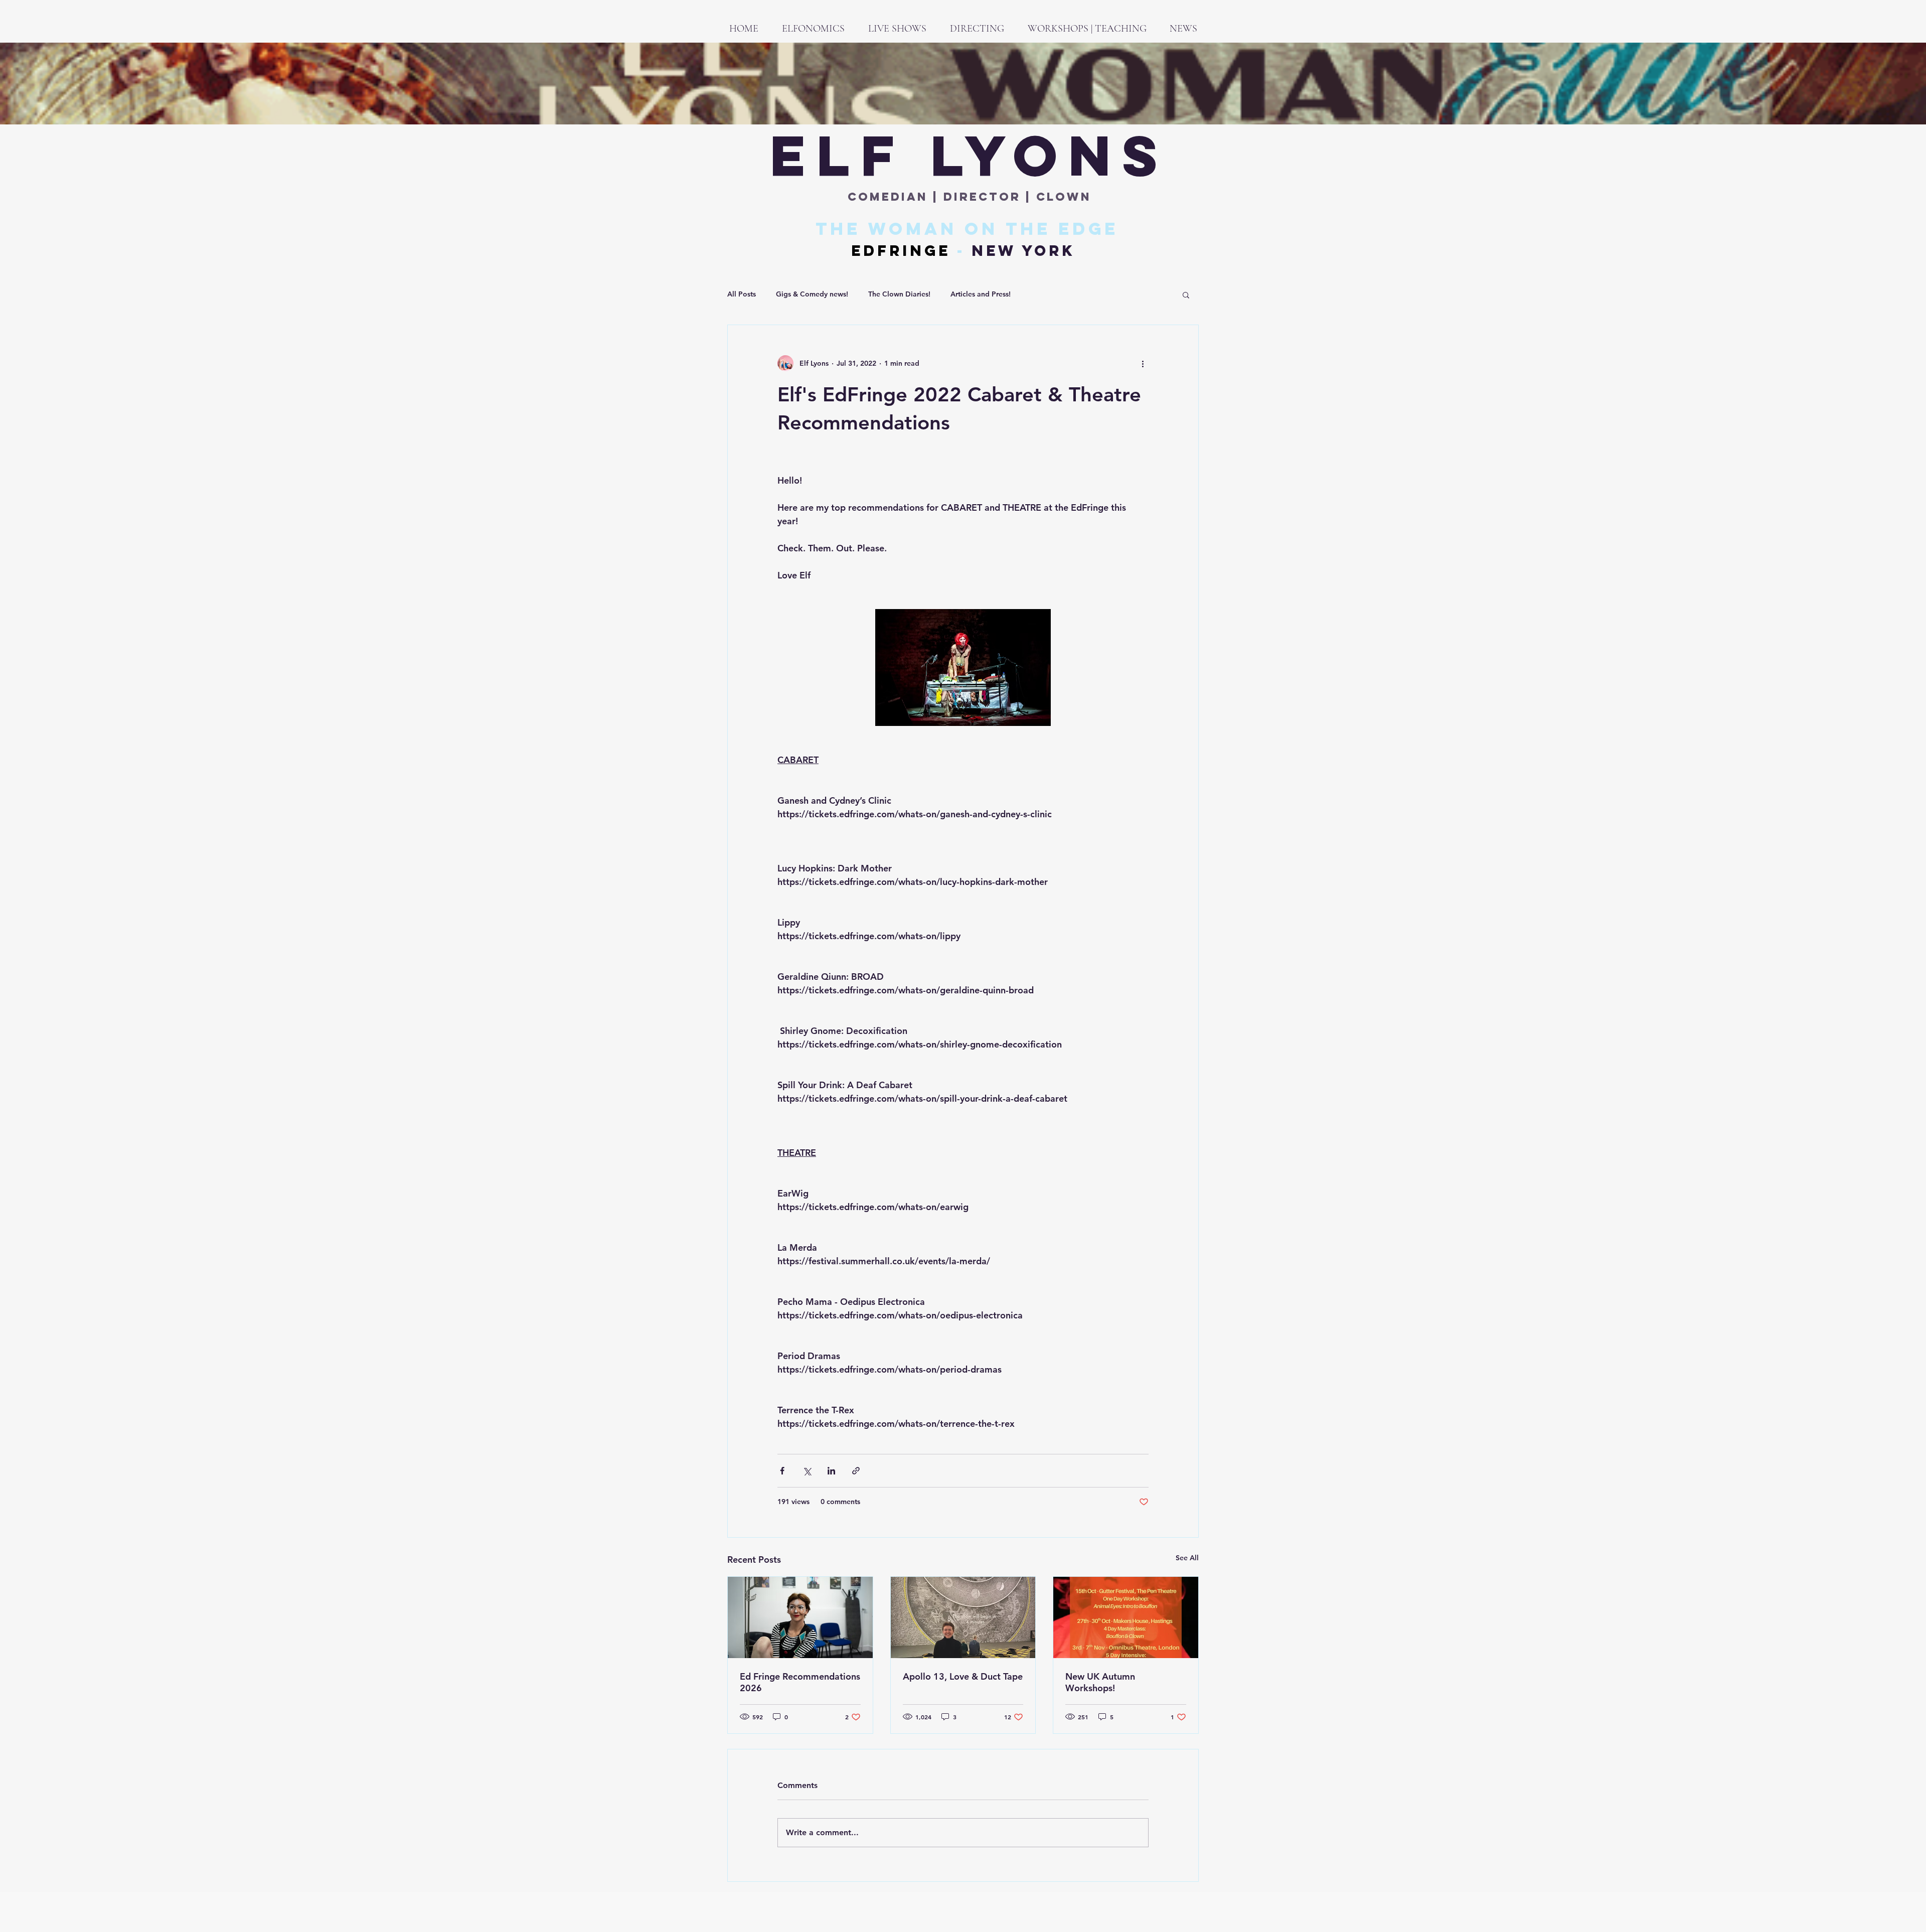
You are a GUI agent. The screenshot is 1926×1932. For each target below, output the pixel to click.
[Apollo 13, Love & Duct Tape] (963, 1617)
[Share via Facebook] (782, 1471)
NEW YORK (1023, 251)
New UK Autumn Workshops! (1100, 1682)
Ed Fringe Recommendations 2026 (800, 1682)
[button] (1186, 294)
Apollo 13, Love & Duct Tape (963, 1676)
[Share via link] (856, 1471)
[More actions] (1143, 363)
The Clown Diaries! (899, 294)
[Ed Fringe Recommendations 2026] (800, 1617)
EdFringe (901, 251)
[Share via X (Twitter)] (807, 1471)
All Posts (742, 294)
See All (1187, 1558)
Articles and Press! (981, 294)
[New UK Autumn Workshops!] (1126, 1617)
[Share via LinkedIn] (831, 1471)
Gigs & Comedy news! (812, 294)
